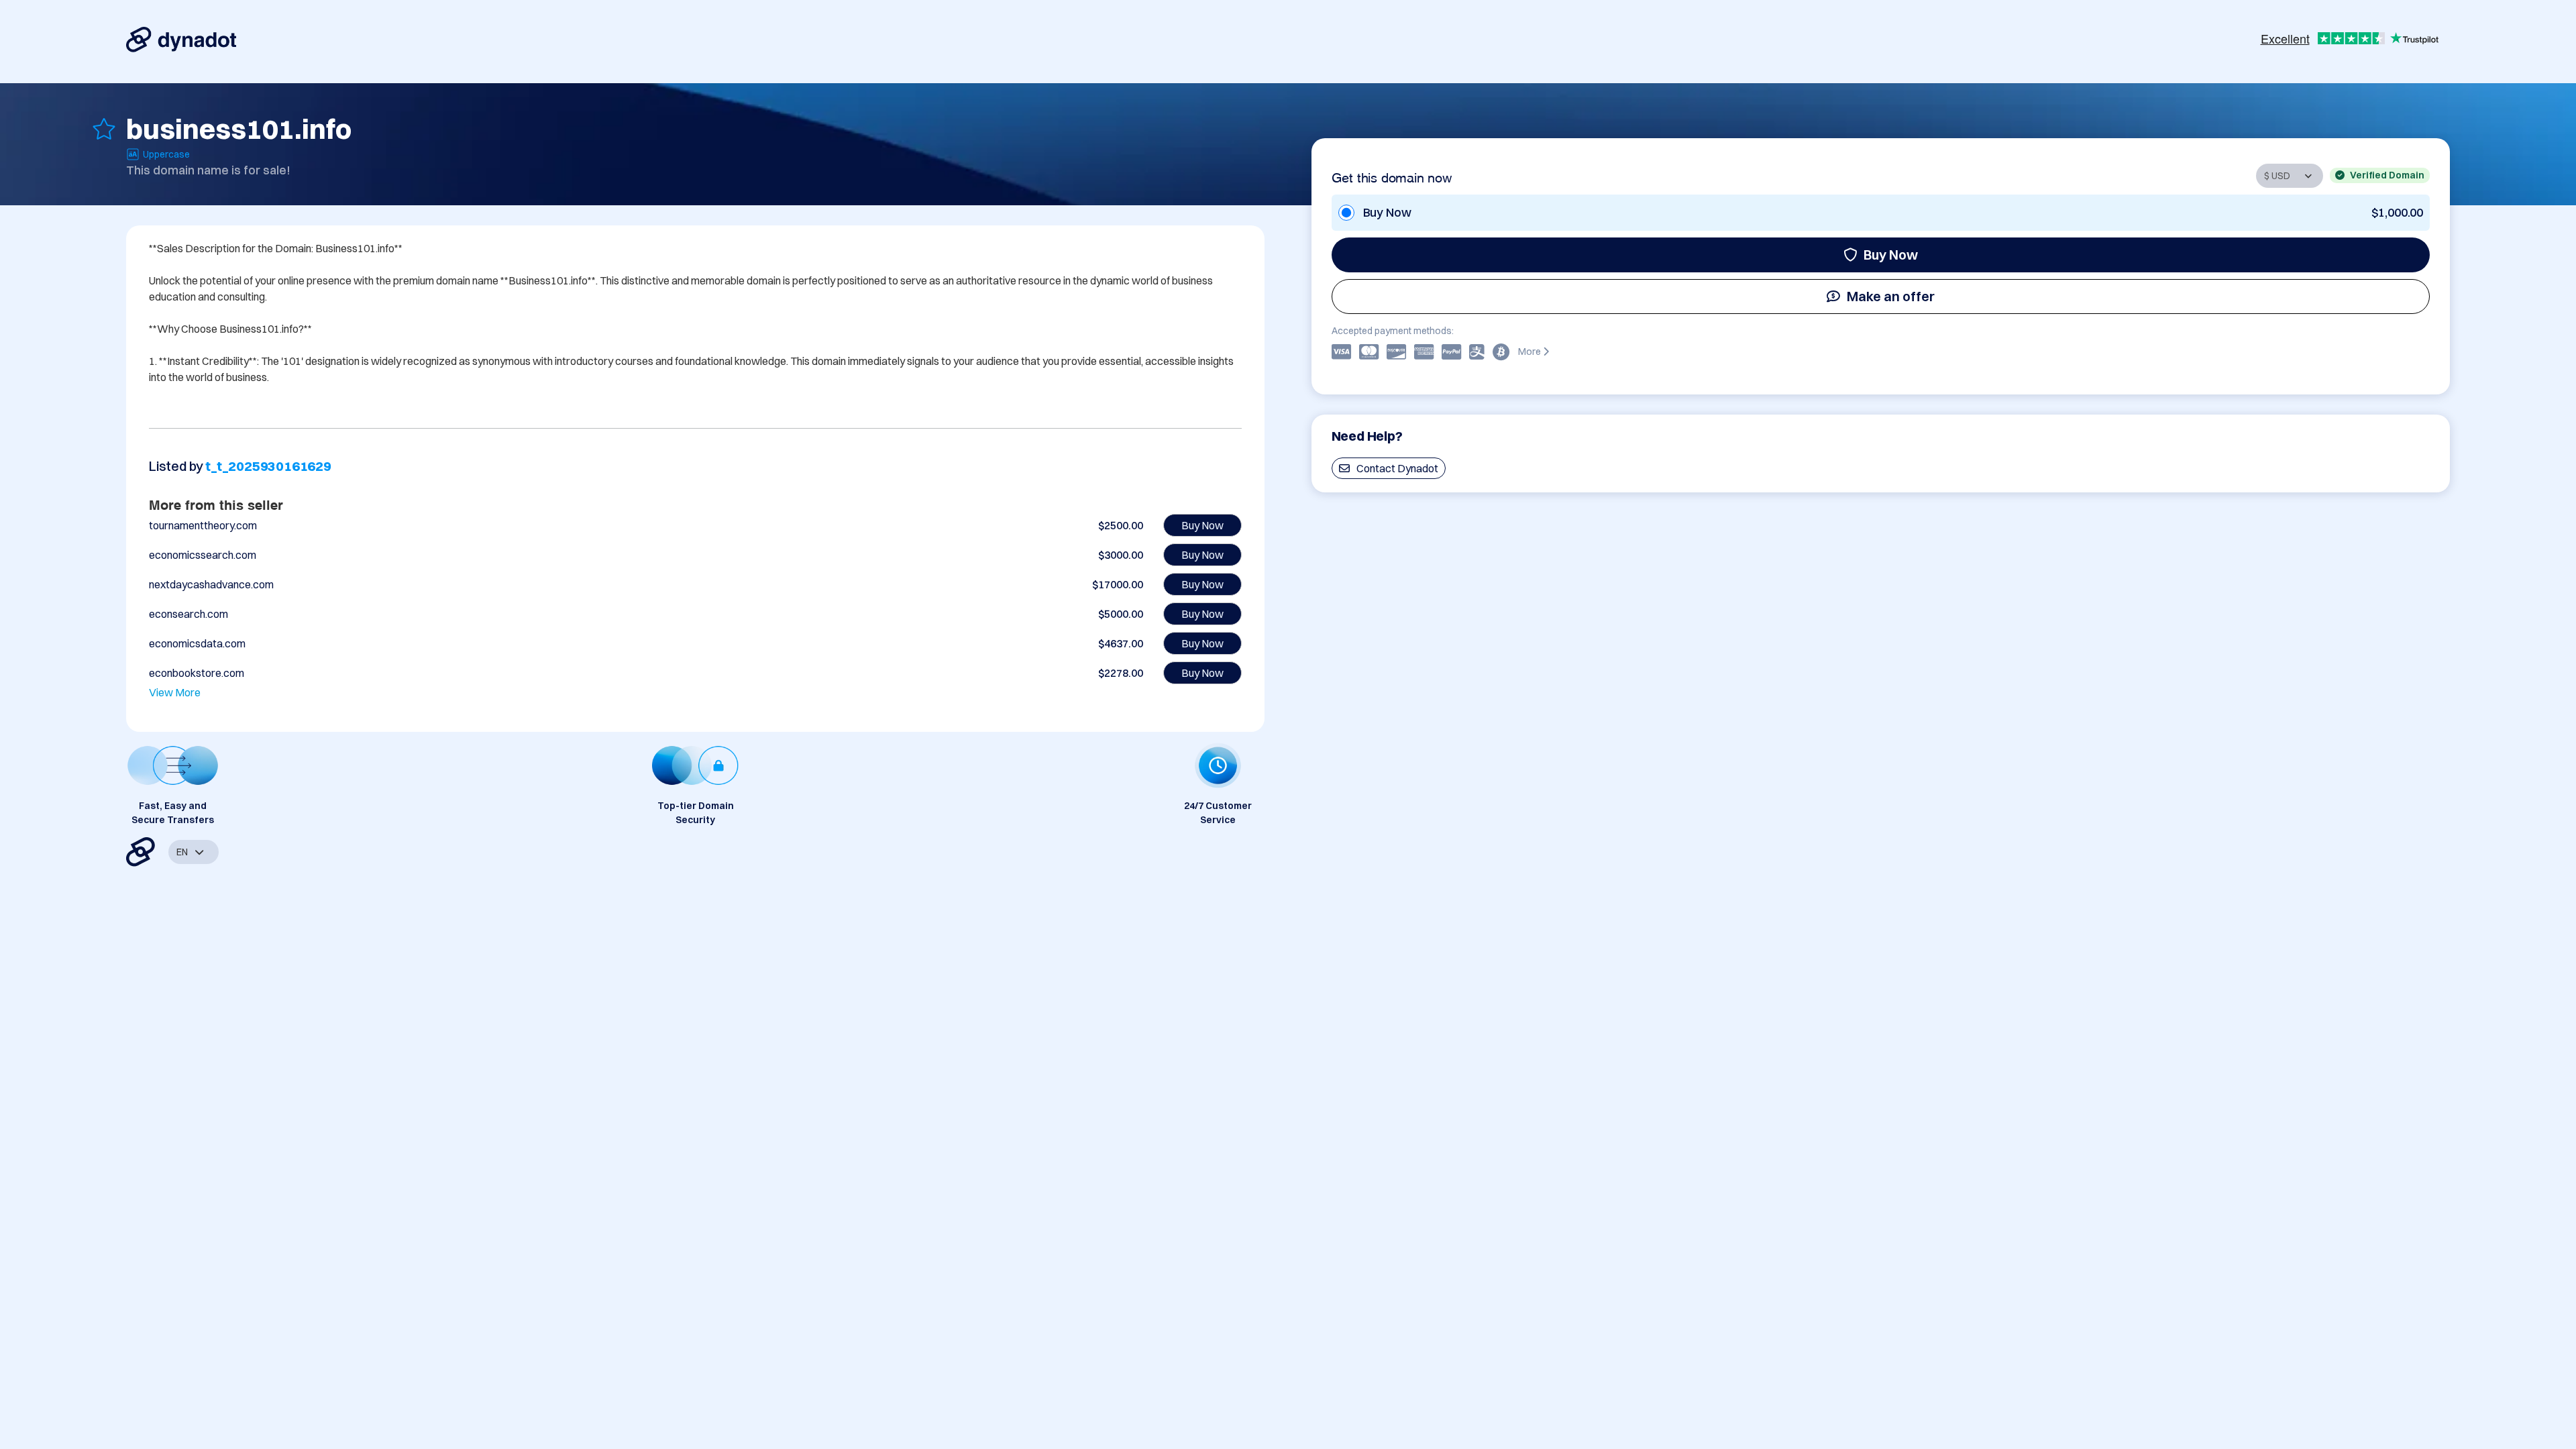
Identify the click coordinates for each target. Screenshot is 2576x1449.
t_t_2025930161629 (268, 466)
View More (175, 692)
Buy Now (1891, 255)
